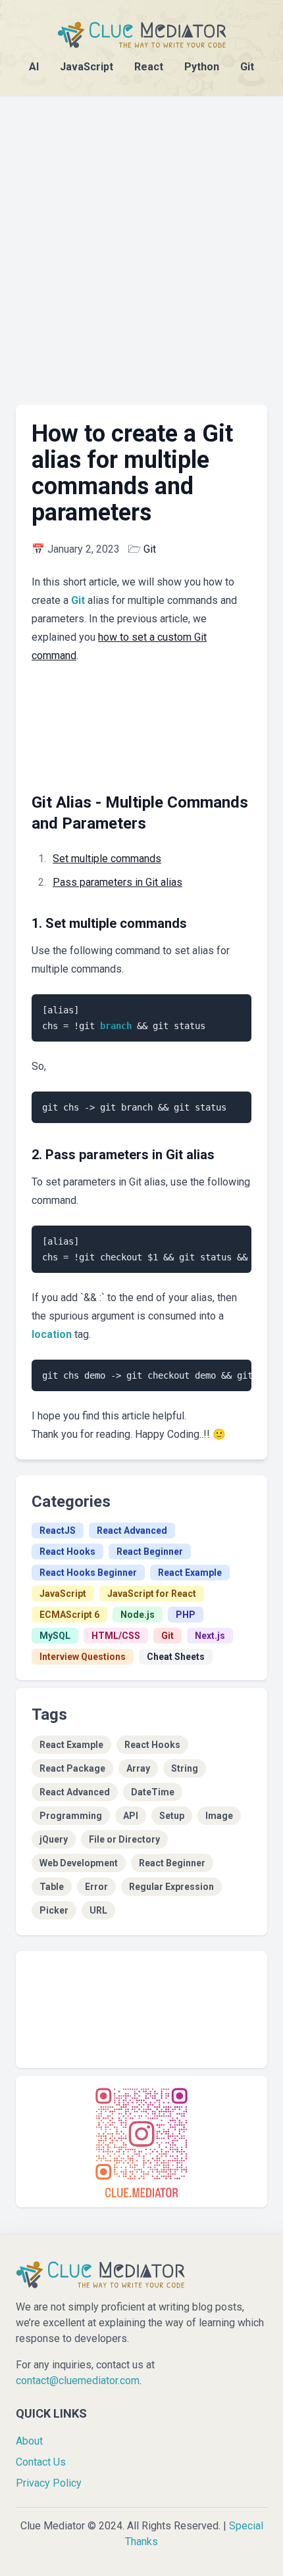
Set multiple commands (107, 859)
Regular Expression (171, 1887)
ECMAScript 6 (69, 1615)
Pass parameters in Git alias (117, 882)
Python (202, 67)
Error (96, 1887)
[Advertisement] (141, 237)
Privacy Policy (49, 2483)
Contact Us (41, 2462)
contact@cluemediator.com (78, 2380)
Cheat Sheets (176, 1657)
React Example (190, 1573)
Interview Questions (83, 1657)
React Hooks (67, 1552)
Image (219, 1816)
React (149, 67)
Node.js (138, 1615)
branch (116, 1026)
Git (247, 67)
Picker (54, 1910)
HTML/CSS (116, 1636)
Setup (172, 1816)
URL (98, 1910)
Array (138, 1768)
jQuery (54, 1839)
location (52, 1334)
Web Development (79, 1863)
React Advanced (132, 1530)
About (29, 2441)
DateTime (153, 1792)
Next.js (210, 1636)
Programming (71, 1816)
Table (52, 1887)
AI (34, 67)
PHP (186, 1615)
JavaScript (87, 67)
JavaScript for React (152, 1594)
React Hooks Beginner (88, 1573)
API (131, 1816)
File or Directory (124, 1839)
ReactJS (58, 1530)
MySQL (55, 1636)
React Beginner (150, 1552)
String (185, 1768)
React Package (72, 1768)
